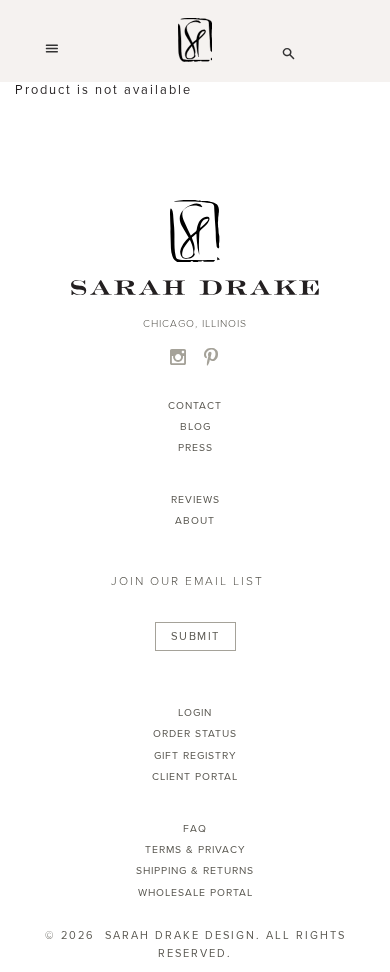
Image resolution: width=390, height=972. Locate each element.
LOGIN (195, 712)
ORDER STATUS (195, 733)
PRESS (195, 447)
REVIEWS (195, 499)
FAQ (195, 828)
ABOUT (195, 520)
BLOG (195, 426)
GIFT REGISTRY (195, 755)
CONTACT (195, 405)
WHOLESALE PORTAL (195, 892)
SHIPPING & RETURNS (195, 870)
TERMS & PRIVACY (195, 849)
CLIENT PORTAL (195, 776)
